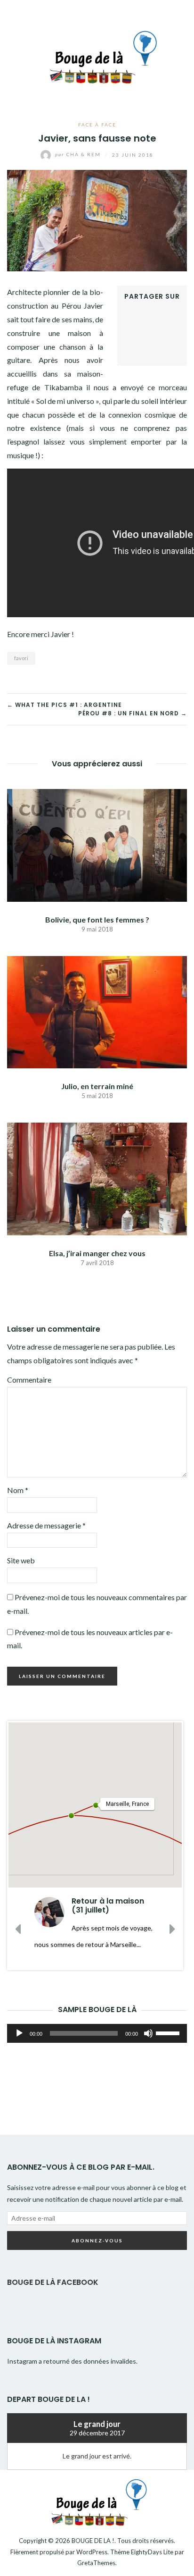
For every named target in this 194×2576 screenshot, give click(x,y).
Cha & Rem (79, 154)
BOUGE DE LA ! (93, 2541)
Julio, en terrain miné (97, 1086)
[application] (97, 2033)
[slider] (169, 2032)
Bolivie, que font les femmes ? (97, 919)
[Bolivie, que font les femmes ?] (97, 844)
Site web (21, 1560)
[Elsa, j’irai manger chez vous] (97, 1178)
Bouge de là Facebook (53, 2282)
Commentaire (29, 1380)
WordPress (92, 2552)
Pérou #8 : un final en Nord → (133, 713)
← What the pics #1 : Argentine (65, 705)
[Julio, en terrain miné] (97, 1011)
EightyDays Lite (152, 2552)
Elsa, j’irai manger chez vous (97, 1253)
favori (21, 658)
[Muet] (148, 2033)
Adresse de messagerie (46, 1525)
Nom (18, 1490)
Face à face (97, 125)
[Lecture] (19, 2033)
